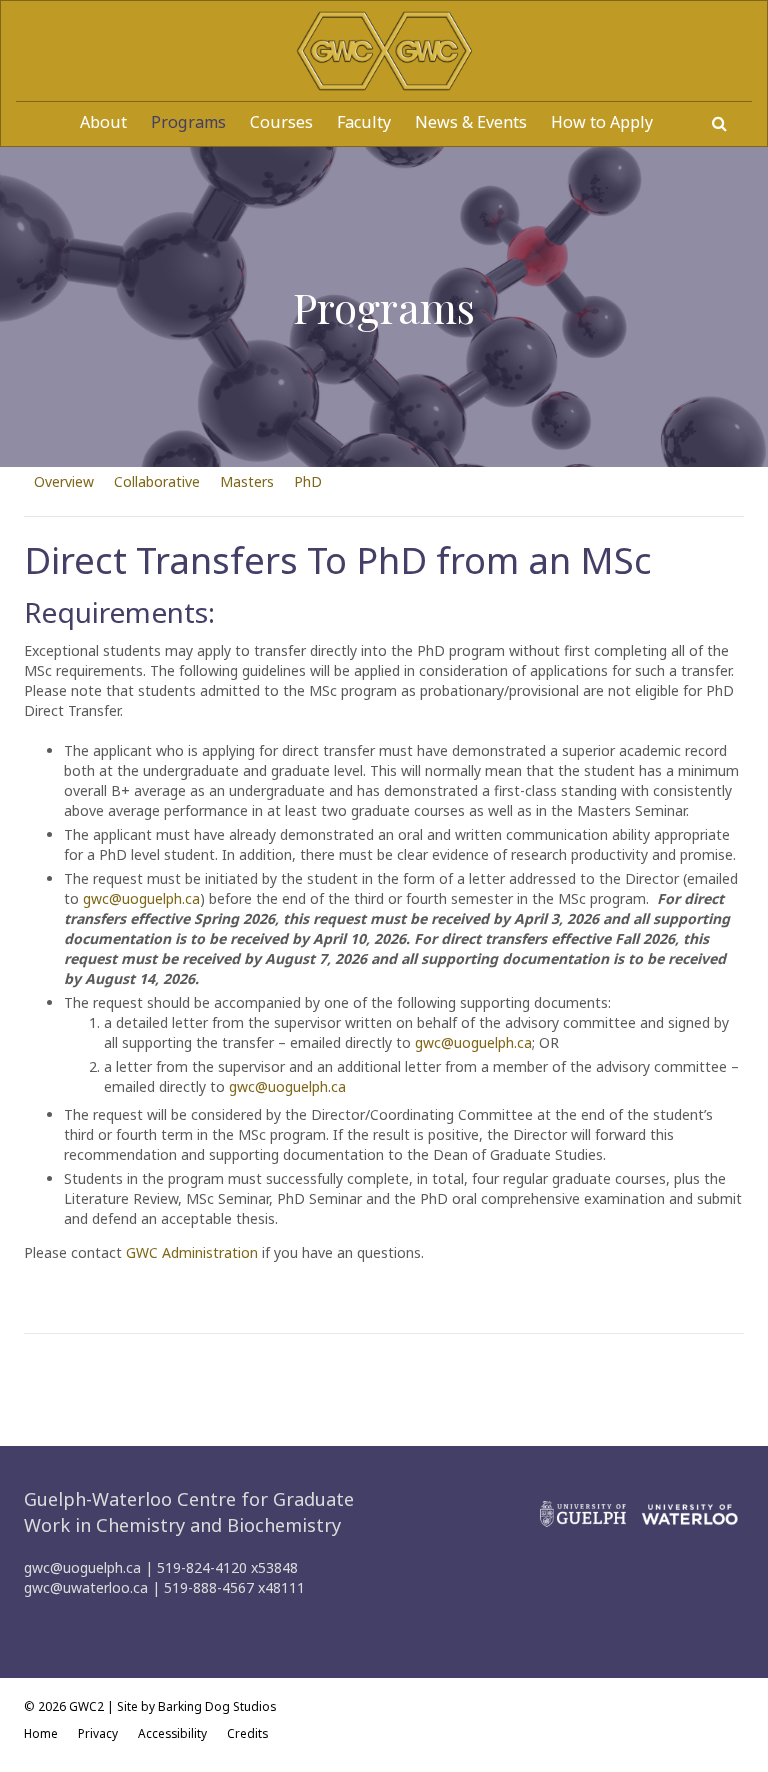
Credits (247, 1733)
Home (41, 1733)
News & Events (471, 121)
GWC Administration (192, 1252)
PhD (308, 481)
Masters (247, 481)
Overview (64, 481)
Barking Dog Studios (217, 1706)
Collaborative (157, 481)
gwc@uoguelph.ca (141, 898)
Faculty (364, 121)
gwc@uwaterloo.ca (86, 1587)
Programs (188, 121)
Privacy (98, 1733)
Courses (281, 121)
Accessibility (172, 1733)
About (103, 121)
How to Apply (602, 121)
